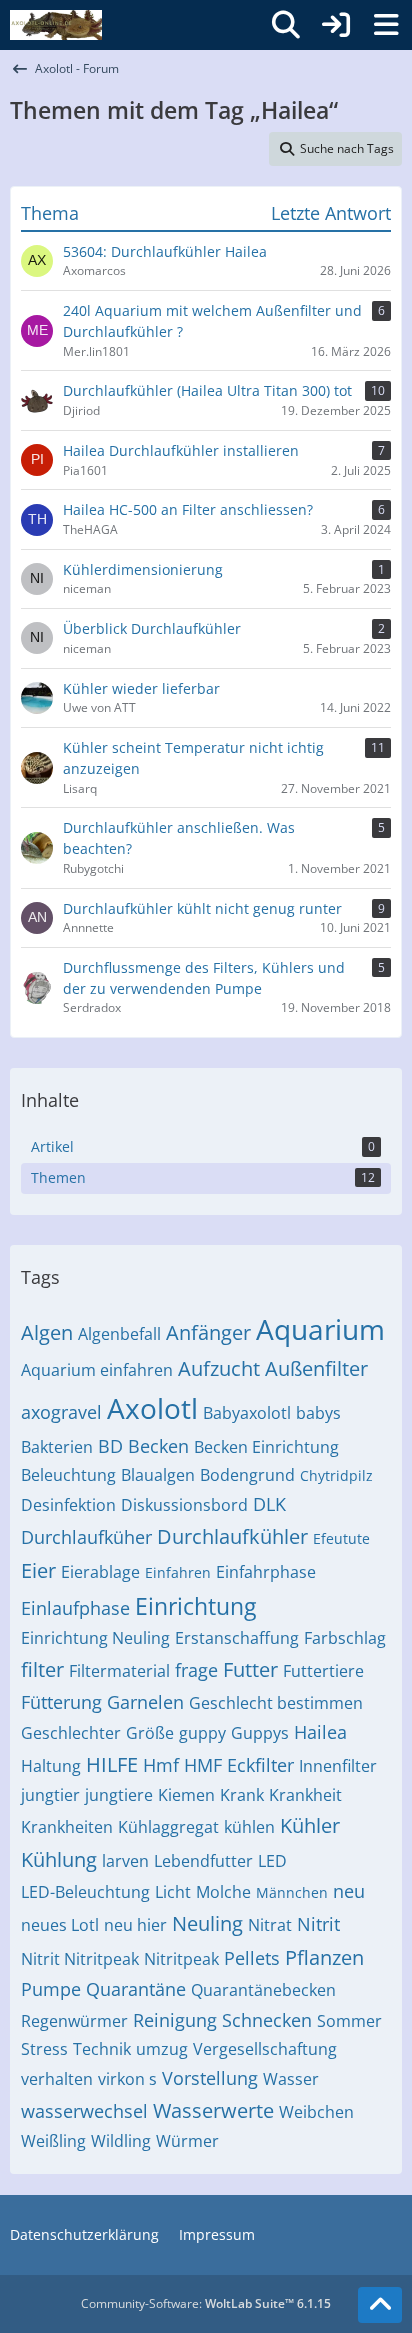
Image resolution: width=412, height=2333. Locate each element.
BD (110, 1446)
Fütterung (61, 1702)
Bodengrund (247, 1475)
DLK (269, 1504)
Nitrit (318, 1924)
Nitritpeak (181, 1959)
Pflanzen (324, 1957)
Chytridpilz (336, 1475)
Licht (173, 1892)
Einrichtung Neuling (95, 1638)
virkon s (127, 2079)
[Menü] (386, 25)
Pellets (252, 1958)
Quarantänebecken (263, 1990)
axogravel (61, 1412)
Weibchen (316, 2112)
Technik (102, 2049)
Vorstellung (210, 2078)
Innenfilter (338, 1766)
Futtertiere (323, 1671)
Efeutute (341, 1538)
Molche (223, 1892)
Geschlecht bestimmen (276, 1703)
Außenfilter (316, 1368)
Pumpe (51, 1989)
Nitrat (270, 1925)
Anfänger (208, 1332)
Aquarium (320, 1329)
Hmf (161, 1765)
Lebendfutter (203, 1861)
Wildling (121, 2141)
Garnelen (145, 1702)
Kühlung (59, 1859)
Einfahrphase (266, 1572)
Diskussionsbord (184, 1505)
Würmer (187, 2141)
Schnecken (267, 2020)
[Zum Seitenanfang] (380, 2305)
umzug (162, 2049)
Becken (158, 1446)
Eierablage (100, 1572)
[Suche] (286, 25)
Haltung (51, 1766)
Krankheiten (67, 1827)
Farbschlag (345, 1638)
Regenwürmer (74, 2021)
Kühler (310, 1825)
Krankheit (305, 1795)
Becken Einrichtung (266, 1447)
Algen (47, 1332)
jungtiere (119, 1795)
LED (272, 1861)
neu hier (135, 1925)
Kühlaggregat (168, 1827)
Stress (44, 2049)
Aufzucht (219, 1368)
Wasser (291, 2079)
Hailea (320, 1732)
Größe (150, 1733)
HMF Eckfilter (239, 1765)
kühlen (249, 1827)
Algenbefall (119, 1334)
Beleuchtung (68, 1475)
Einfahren (178, 1572)
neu (349, 1891)
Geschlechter (71, 1733)
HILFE (112, 1764)
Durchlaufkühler (232, 1536)
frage (196, 1670)
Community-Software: (206, 2303)
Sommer (349, 2021)
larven (125, 1861)
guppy (202, 1733)
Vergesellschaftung (265, 2049)
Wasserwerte (213, 2110)
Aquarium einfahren (97, 1370)
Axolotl (152, 1408)
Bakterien (57, 1447)
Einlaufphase (75, 1608)
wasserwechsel (84, 2111)
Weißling (53, 2141)
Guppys (260, 1733)
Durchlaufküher (86, 1537)
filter (42, 1669)
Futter (250, 1669)
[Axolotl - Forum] (56, 25)
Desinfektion (68, 1505)
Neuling (207, 1923)
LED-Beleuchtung (85, 1892)
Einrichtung (195, 1606)
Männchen (292, 1892)
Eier (38, 1570)
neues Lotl (60, 1925)
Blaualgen (158, 1475)
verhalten (57, 2079)
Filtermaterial (119, 1671)
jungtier (50, 1795)
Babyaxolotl (247, 1413)
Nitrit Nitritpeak (80, 1959)
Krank (242, 1795)
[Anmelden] (336, 25)
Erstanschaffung (237, 1638)
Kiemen (186, 1795)
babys (318, 1413)
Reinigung (175, 2020)
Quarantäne (136, 1989)
